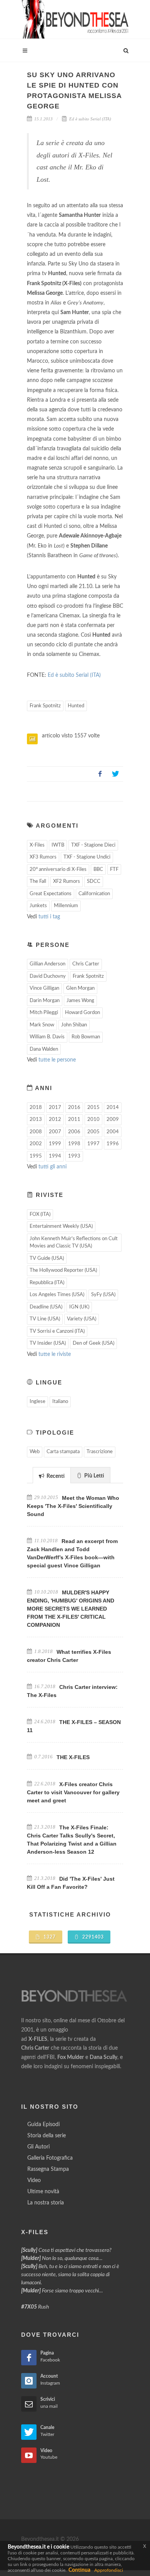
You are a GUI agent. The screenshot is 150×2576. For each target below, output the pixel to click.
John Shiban (74, 1025)
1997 (93, 1144)
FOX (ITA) (40, 1214)
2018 (36, 1108)
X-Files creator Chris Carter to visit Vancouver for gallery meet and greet (73, 1792)
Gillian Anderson (47, 964)
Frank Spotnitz (45, 706)
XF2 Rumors (67, 881)
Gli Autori (38, 2147)
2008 (36, 1132)
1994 (55, 1156)
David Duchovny (48, 976)
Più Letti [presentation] (94, 1476)
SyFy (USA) (103, 1295)
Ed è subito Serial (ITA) (90, 119)
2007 (55, 1132)
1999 (55, 1144)
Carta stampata (63, 1452)
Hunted (76, 706)
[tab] (52, 1475)
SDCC (94, 881)
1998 (74, 1144)
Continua (79, 2570)
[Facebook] (100, 774)
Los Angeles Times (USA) (57, 1295)
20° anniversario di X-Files (58, 870)
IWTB (58, 845)
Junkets (38, 906)
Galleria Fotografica (50, 2158)
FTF (114, 870)
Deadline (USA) (46, 1307)
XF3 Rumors (43, 857)
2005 (93, 1132)
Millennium (66, 906)
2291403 (92, 1937)
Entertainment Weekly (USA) (61, 1226)
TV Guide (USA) (47, 1258)
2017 (55, 1108)
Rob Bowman (86, 1037)
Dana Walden (44, 1049)
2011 (74, 1120)
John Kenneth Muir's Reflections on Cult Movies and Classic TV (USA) (74, 1243)
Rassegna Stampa (48, 2169)
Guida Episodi (43, 2125)
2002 (36, 1144)
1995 (36, 1156)
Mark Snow (42, 1025)
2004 (113, 1132)
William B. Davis (47, 1037)
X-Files (37, 845)
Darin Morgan (45, 1001)
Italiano (60, 1402)
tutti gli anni (52, 1167)
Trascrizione (100, 1452)
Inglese (37, 1402)
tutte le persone (57, 1060)
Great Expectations (51, 894)
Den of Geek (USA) (93, 1343)
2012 (55, 1120)
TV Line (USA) (45, 1319)
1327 (49, 1937)
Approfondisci (109, 2570)
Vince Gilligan (44, 988)
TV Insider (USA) (48, 1343)
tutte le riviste (55, 1354)
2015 (93, 1108)
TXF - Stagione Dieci (93, 845)
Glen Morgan (80, 988)
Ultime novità (43, 2192)
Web (35, 1452)
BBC (98, 870)
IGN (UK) (79, 1307)
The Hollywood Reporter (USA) (63, 1270)
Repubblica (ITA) (47, 1283)
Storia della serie (47, 2136)
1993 (74, 1156)
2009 (113, 1120)
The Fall (38, 881)
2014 (113, 1108)
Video (34, 2180)
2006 (74, 1132)
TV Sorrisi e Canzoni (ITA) (57, 1331)
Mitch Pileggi (44, 1013)
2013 (36, 1120)
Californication (94, 894)
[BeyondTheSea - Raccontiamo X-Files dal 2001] (75, 19)
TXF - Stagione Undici (87, 857)
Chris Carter (86, 964)
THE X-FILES (73, 1757)
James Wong (80, 1001)
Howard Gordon (82, 1013)
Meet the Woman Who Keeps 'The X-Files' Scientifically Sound (73, 1506)
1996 (113, 1144)
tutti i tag (49, 917)
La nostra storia (46, 2203)
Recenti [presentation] (55, 1476)
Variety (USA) (82, 1319)
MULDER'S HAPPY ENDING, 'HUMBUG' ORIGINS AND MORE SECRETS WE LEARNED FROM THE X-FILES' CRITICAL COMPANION (71, 1609)
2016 (74, 1108)
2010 (93, 1120)
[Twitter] (115, 774)
